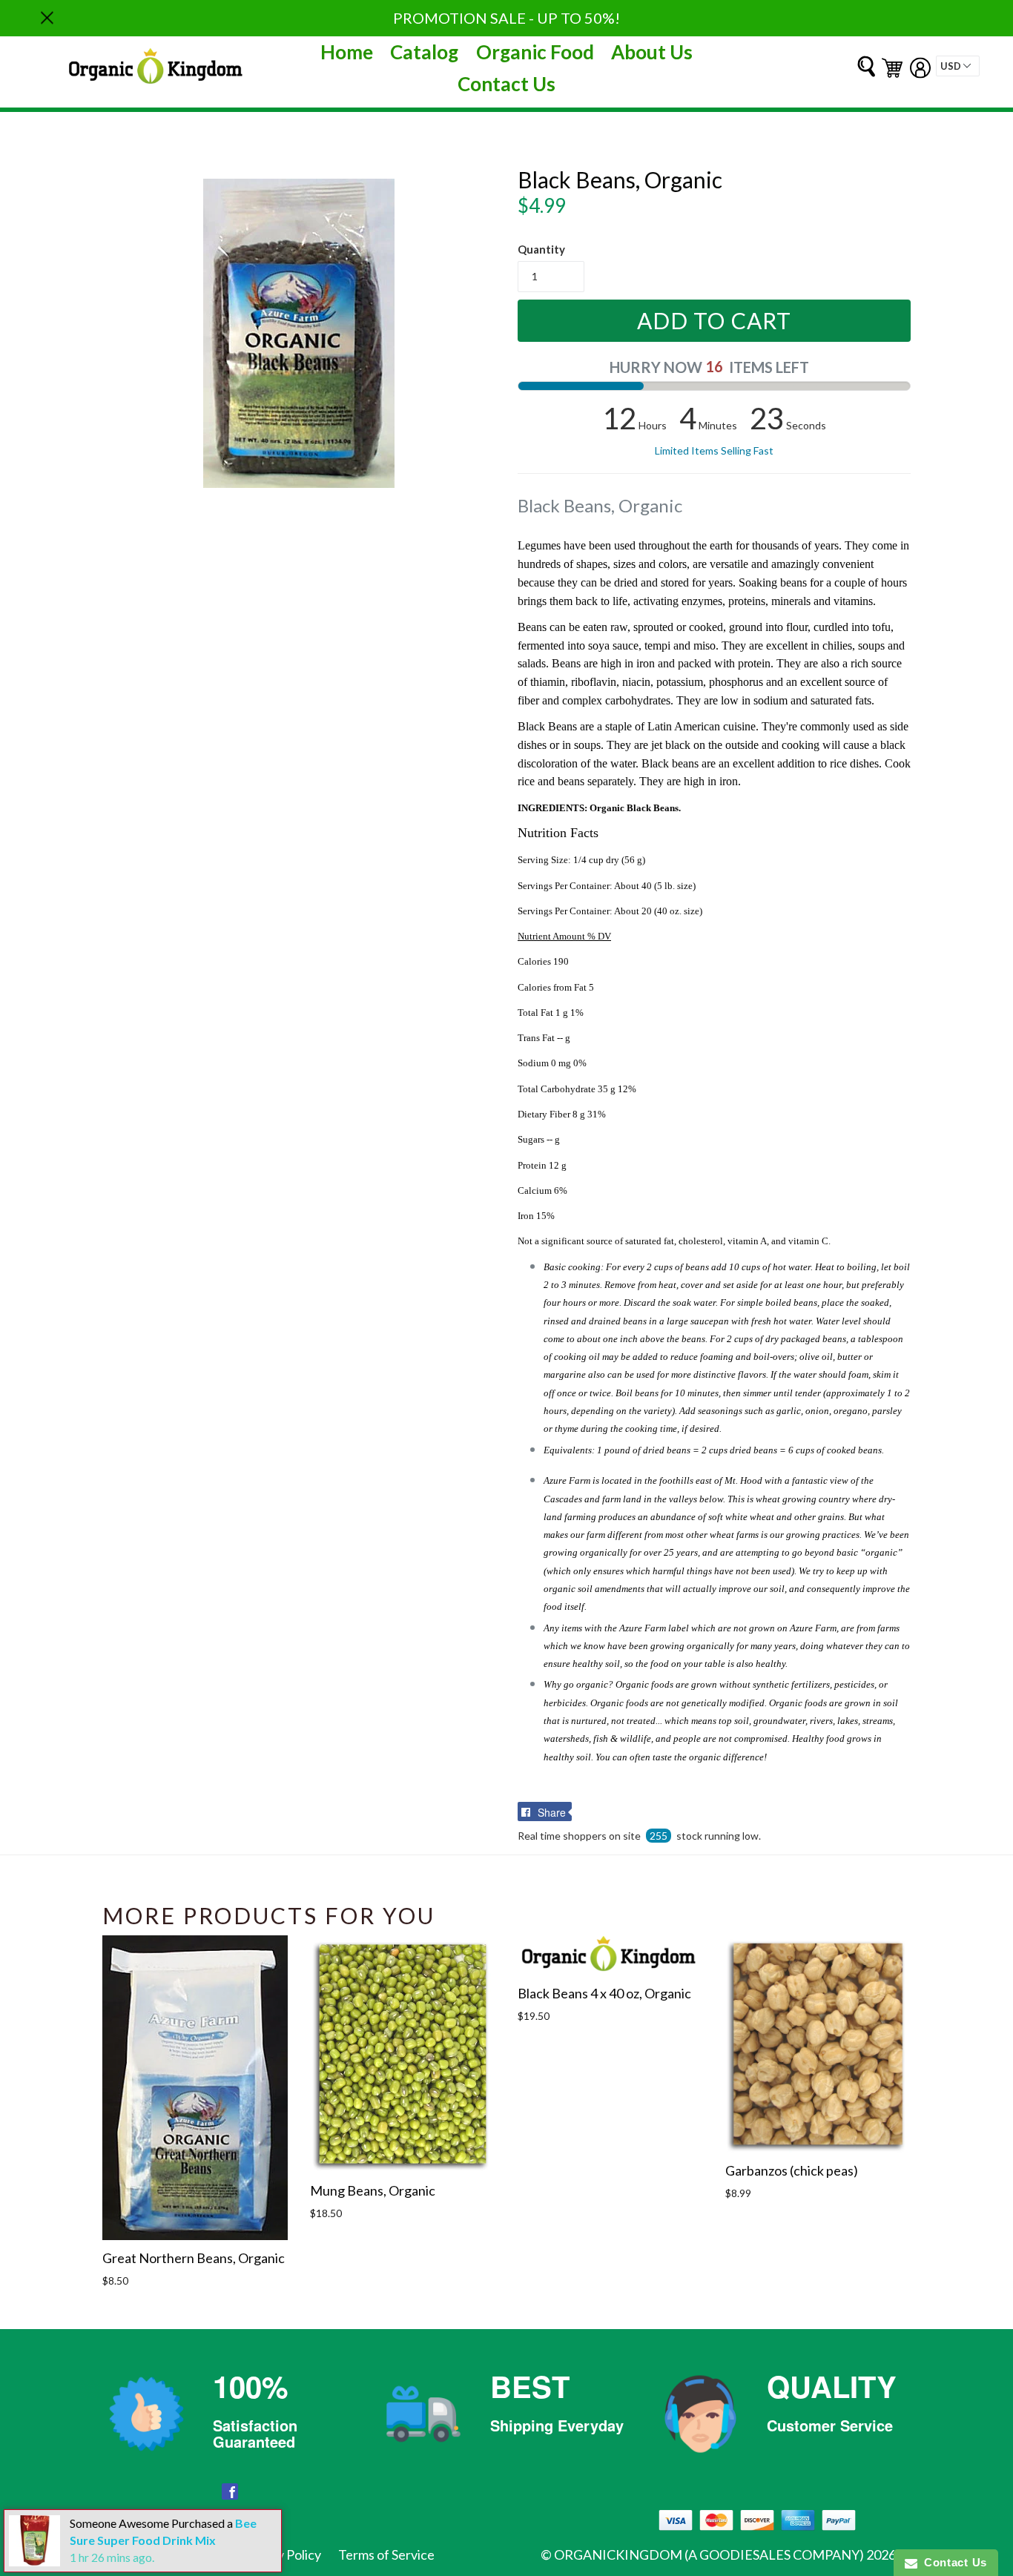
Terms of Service (386, 2554)
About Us (652, 52)
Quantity (541, 249)
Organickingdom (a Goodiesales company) (709, 2554)
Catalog (424, 52)
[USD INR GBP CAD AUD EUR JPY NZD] (958, 66)
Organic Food (535, 52)
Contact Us (506, 84)
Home (347, 52)
